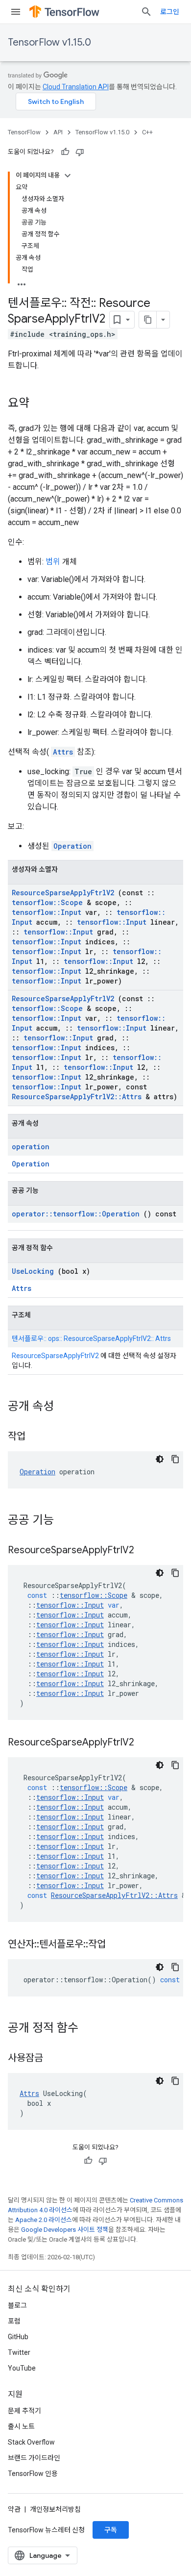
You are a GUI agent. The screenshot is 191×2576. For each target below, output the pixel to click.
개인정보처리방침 (55, 2509)
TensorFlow (24, 132)
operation (31, 1147)
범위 (53, 562)
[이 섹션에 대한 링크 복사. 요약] (39, 404)
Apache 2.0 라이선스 (44, 2220)
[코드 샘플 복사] (175, 1459)
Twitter (19, 2352)
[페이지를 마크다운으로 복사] (148, 320)
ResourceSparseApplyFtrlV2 (63, 893)
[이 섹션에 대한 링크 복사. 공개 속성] (67, 1407)
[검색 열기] (146, 12)
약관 (14, 2509)
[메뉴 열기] (16, 12)
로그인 (170, 12)
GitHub (18, 2337)
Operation (72, 846)
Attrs (63, 752)
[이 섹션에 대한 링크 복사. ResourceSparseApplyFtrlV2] (146, 1551)
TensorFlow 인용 (33, 2474)
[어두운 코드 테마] (160, 1459)
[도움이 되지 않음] (80, 152)
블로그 (17, 2305)
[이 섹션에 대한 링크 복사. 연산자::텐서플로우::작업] (118, 1945)
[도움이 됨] (65, 152)
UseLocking (33, 1271)
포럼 (14, 2321)
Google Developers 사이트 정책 (65, 2230)
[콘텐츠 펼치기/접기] (68, 176)
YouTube (22, 2368)
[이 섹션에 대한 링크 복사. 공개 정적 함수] (91, 2029)
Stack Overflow (31, 2442)
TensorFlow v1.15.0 (49, 42)
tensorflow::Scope (47, 902)
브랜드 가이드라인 (34, 2458)
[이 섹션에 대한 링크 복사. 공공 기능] (67, 1521)
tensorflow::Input (47, 912)
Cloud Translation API (76, 87)
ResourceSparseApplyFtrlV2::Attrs (77, 1097)
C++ (147, 132)
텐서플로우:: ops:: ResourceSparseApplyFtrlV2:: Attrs (91, 1339)
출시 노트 (21, 2426)
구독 (111, 2530)
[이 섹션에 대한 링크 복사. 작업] (38, 1437)
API (58, 132)
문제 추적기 (24, 2411)
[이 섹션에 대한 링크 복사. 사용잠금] (55, 2059)
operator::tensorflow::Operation (76, 1214)
